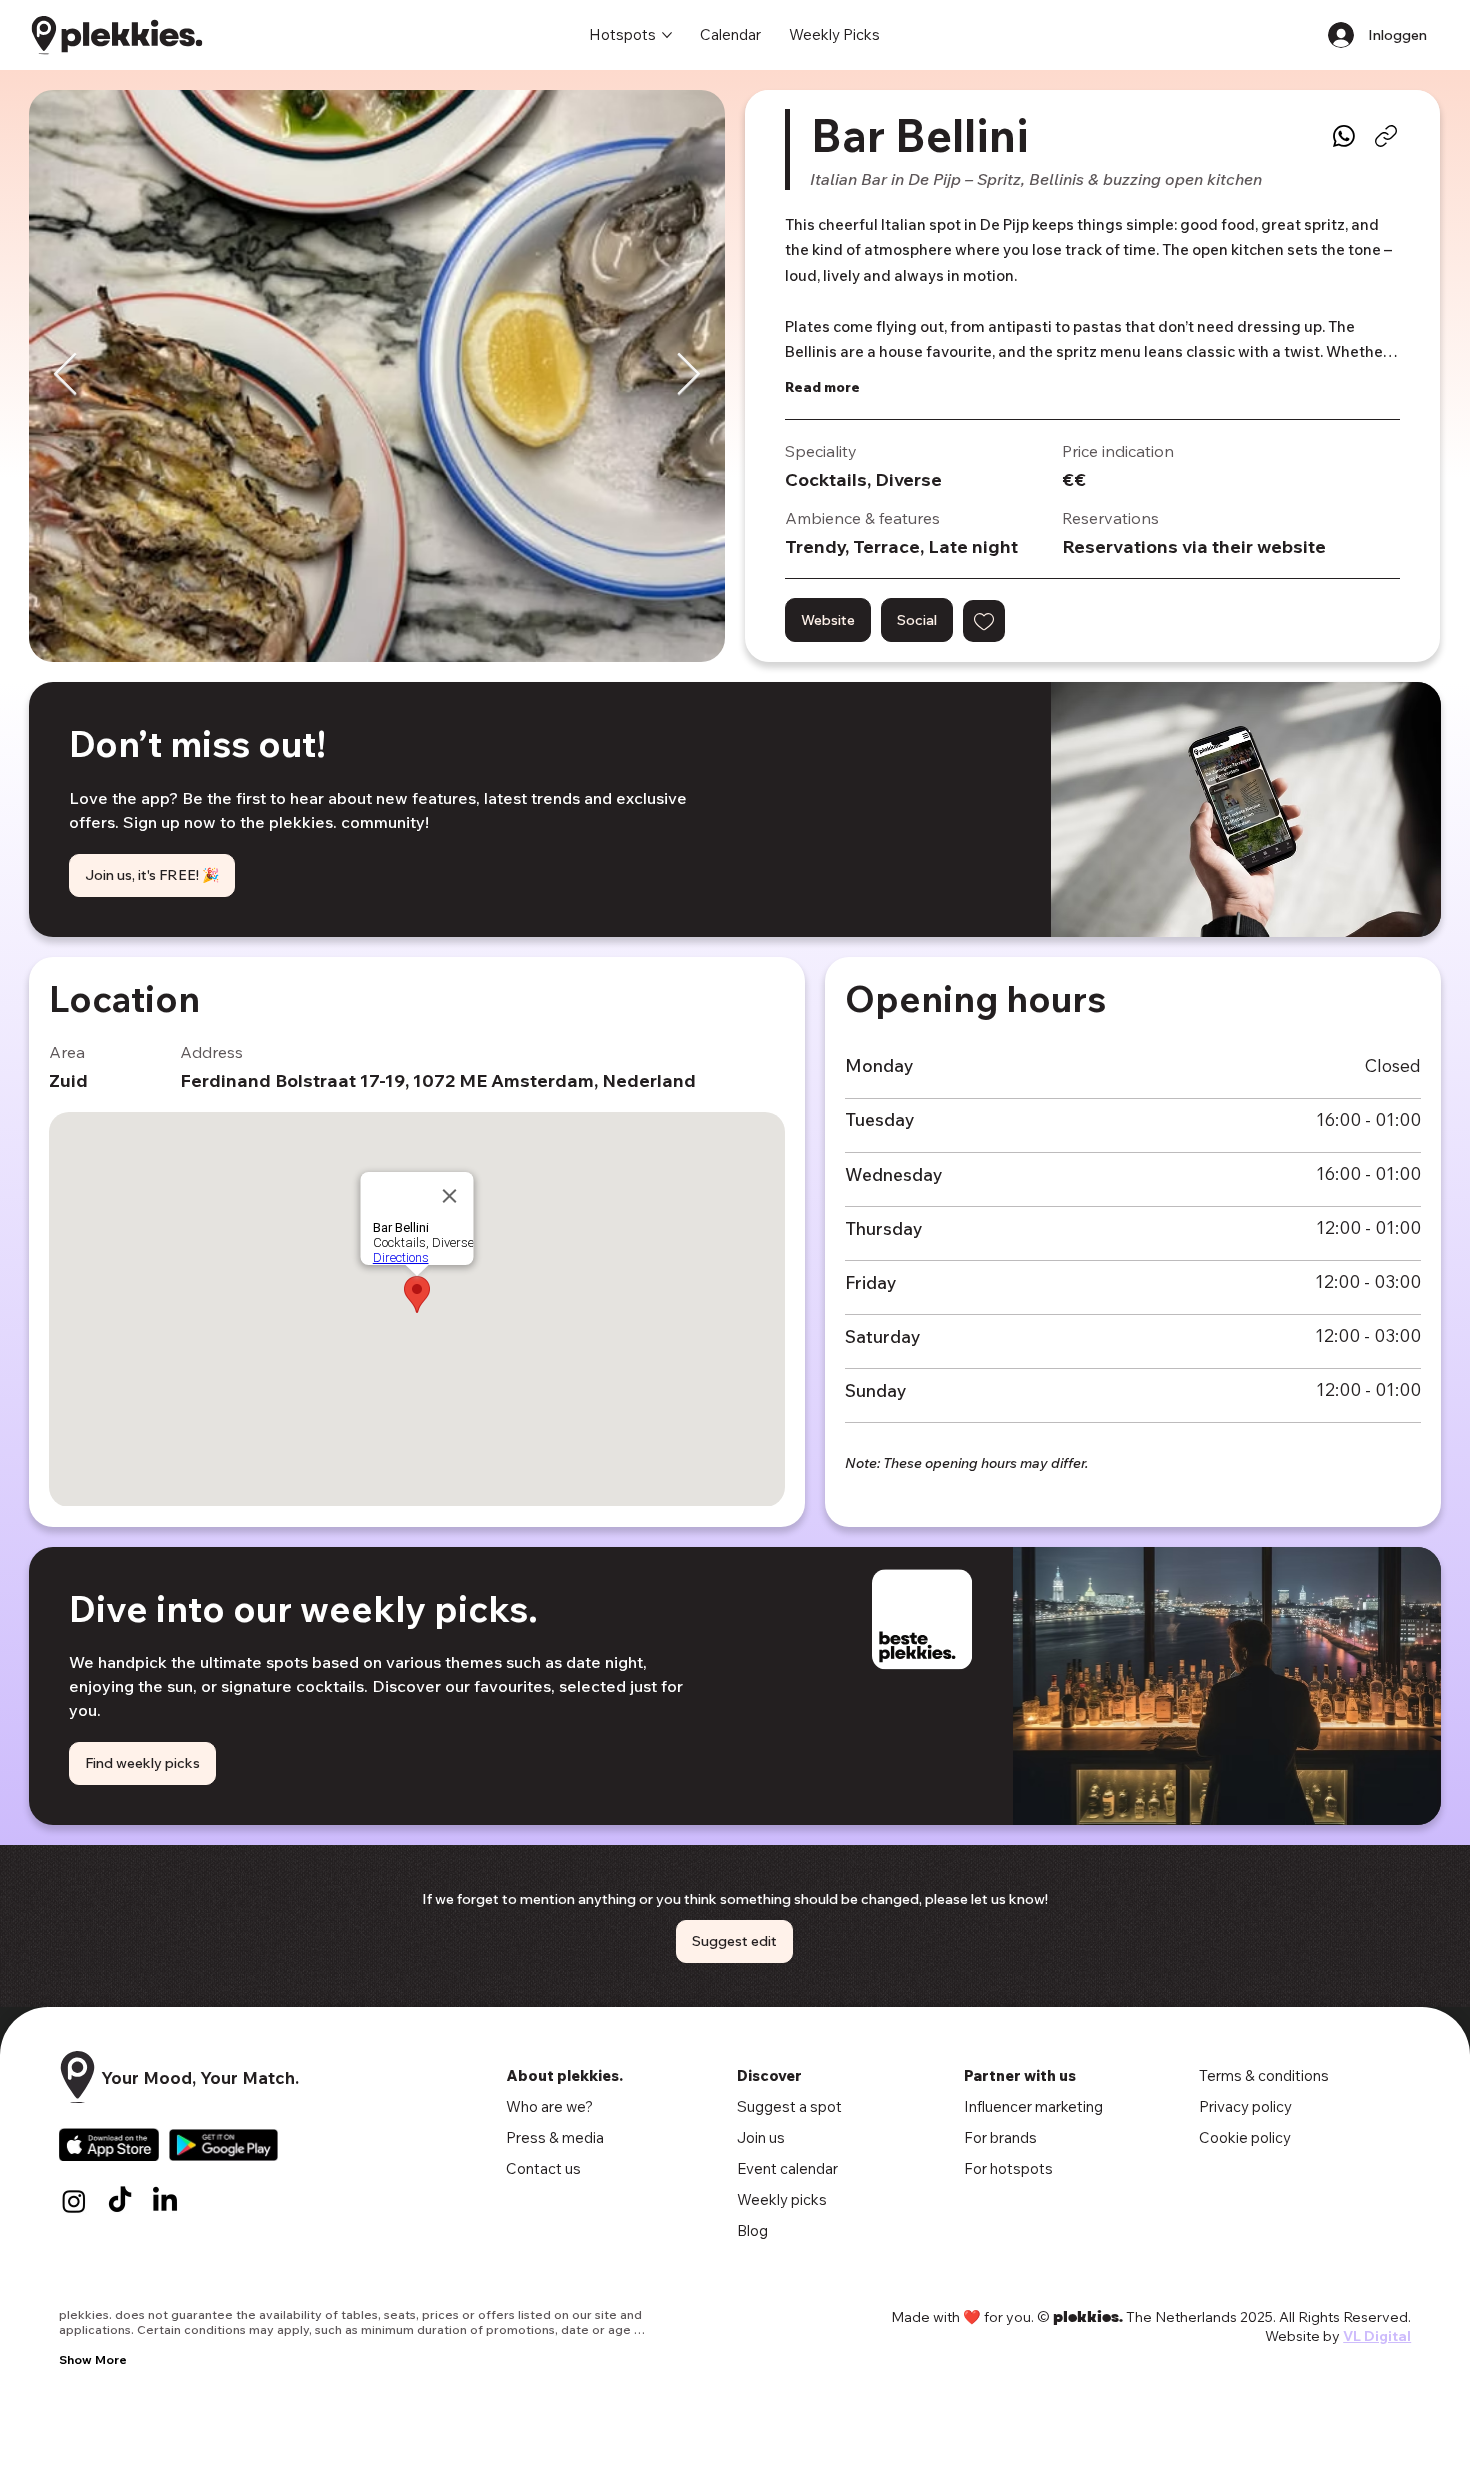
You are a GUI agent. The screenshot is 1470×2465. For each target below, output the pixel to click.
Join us (761, 2137)
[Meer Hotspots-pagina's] (667, 35)
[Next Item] (688, 376)
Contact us (543, 2168)
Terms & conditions (1264, 2075)
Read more (822, 387)
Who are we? (549, 2106)
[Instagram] (74, 2201)
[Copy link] (1386, 136)
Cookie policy (1245, 2137)
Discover (769, 2075)
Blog (752, 2230)
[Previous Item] (65, 376)
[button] (984, 621)
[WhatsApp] (1344, 136)
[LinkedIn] (165, 2201)
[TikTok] (120, 2201)
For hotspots (1008, 2168)
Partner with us (1020, 2075)
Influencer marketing (1033, 2106)
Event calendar (787, 2168)
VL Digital (1377, 2336)
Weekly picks (782, 2199)
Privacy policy (1245, 2106)
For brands (1000, 2137)
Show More (93, 2359)
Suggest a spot (789, 2106)
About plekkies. (564, 2075)
